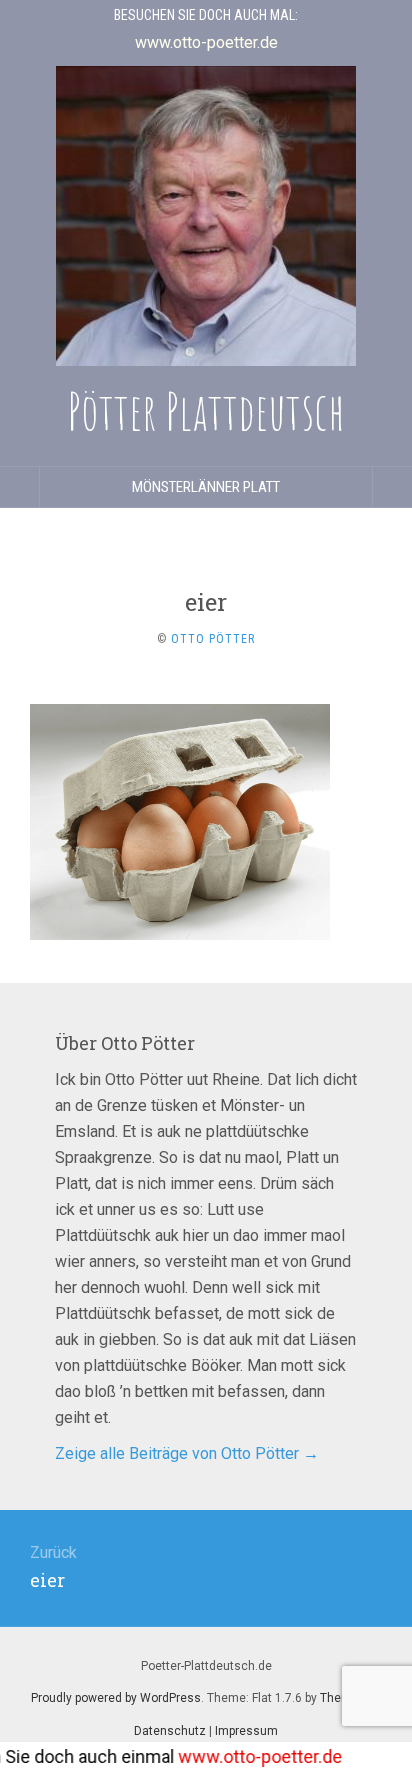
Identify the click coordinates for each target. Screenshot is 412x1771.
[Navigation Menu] (392, 487)
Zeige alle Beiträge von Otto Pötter (187, 1453)
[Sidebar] (20, 487)
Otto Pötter (213, 639)
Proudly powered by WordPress (116, 1698)
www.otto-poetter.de (247, 1756)
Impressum (246, 1731)
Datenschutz (170, 1731)
